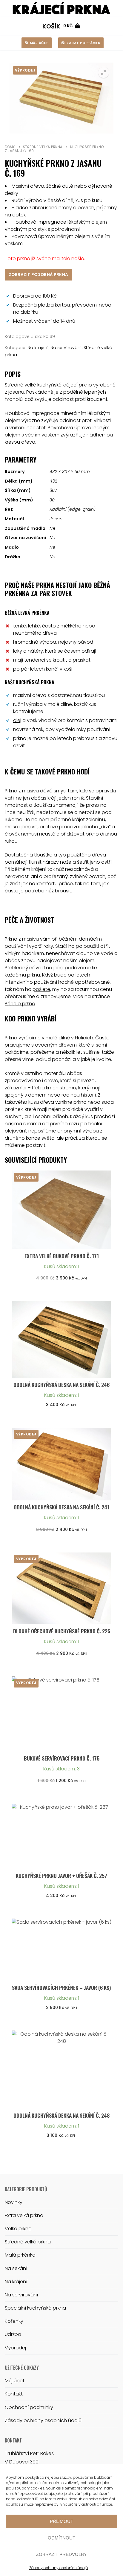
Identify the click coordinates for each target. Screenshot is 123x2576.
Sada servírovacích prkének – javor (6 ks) (61, 1987)
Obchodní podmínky (29, 2407)
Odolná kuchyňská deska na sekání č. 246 (61, 1385)
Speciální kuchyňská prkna (35, 2308)
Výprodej (15, 2348)
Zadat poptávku (83, 43)
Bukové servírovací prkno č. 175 (62, 1758)
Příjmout (61, 2521)
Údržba (13, 2334)
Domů (10, 147)
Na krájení (38, 348)
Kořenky (14, 2321)
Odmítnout (61, 2538)
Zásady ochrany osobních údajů (59, 2568)
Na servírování (66, 348)
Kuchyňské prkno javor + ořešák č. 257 (61, 1875)
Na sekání (16, 2268)
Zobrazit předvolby (61, 2554)
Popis (13, 374)
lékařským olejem (87, 222)
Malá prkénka (20, 2255)
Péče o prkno (20, 1004)
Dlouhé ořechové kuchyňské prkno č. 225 (62, 1631)
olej (17, 720)
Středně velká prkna (43, 147)
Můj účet (39, 43)
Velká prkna (18, 2229)
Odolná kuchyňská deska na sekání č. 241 (61, 1507)
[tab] (61, 413)
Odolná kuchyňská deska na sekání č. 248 (61, 2115)
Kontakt (14, 2394)
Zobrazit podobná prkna (39, 275)
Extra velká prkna (24, 2215)
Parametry (21, 459)
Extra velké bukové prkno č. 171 (62, 1256)
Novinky (14, 2202)
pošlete (41, 989)
